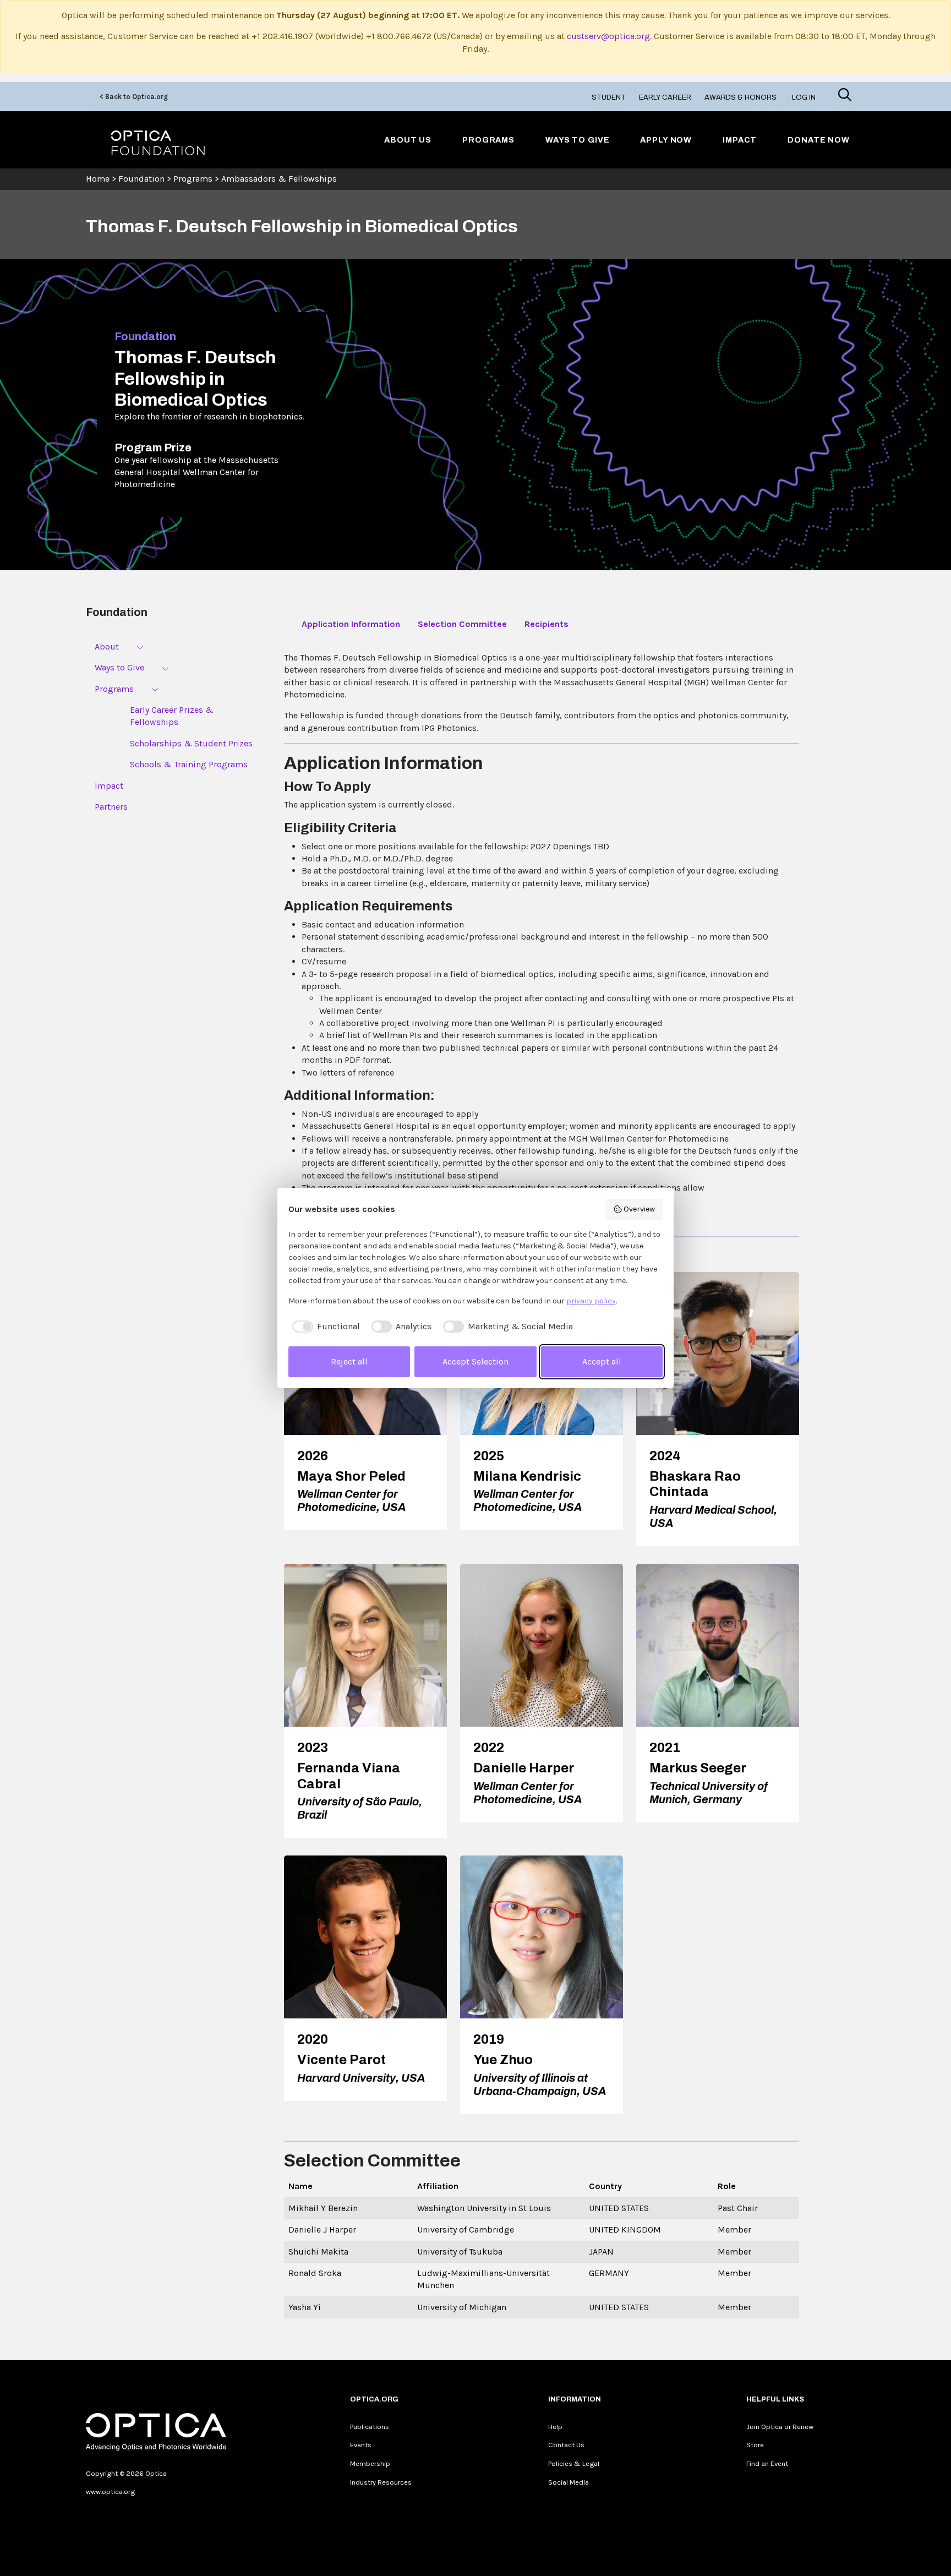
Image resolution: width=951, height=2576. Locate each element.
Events (361, 2445)
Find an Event (767, 2463)
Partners (111, 807)
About (107, 646)
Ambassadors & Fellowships (279, 179)
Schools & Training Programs (189, 764)
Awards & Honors (740, 97)
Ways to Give (577, 140)
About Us (408, 140)
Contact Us (566, 2445)
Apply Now (666, 140)
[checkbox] (324, 1327)
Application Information (351, 624)
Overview (639, 1209)
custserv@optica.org (608, 36)
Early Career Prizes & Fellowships (172, 716)
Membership (370, 2463)
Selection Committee (462, 624)
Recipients (546, 624)
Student (609, 97)
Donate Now (819, 140)
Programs (488, 140)
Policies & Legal (574, 2463)
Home (98, 179)
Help (555, 2427)
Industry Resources (381, 2482)
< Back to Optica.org (134, 97)
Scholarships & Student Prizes (191, 743)
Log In (804, 97)
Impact (740, 140)
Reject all (349, 1361)
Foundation (141, 179)
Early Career (665, 97)
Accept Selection (475, 1361)
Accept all (602, 1361)
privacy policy (591, 1301)
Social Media (569, 2482)
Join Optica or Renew (780, 2427)
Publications (370, 2427)
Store (755, 2445)
